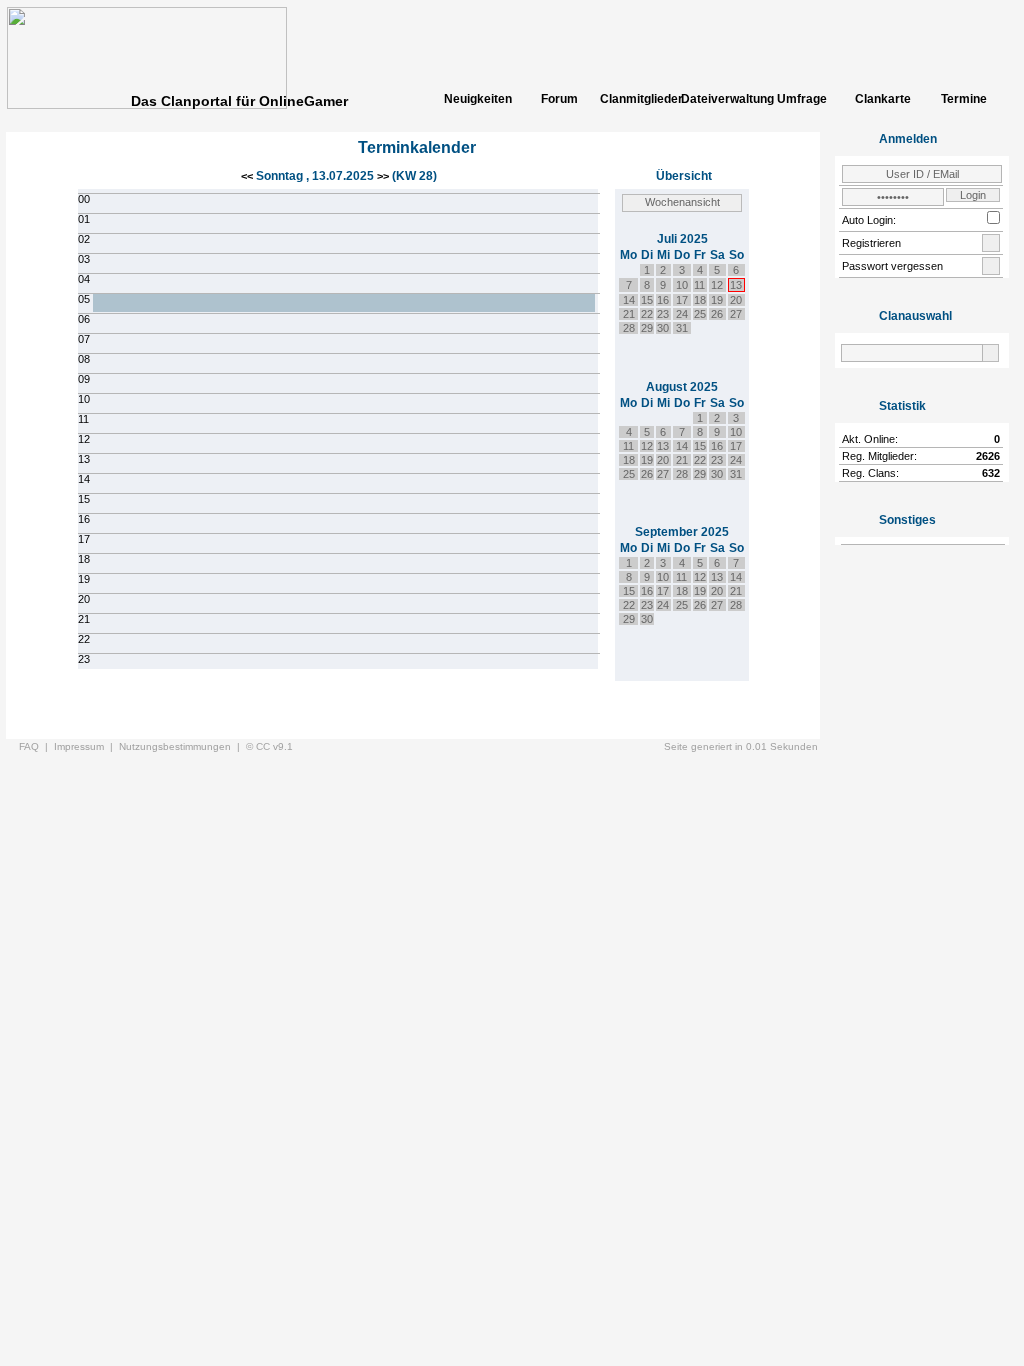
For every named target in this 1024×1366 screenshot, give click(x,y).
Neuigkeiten (478, 99)
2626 (988, 456)
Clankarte (883, 99)
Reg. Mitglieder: (879, 456)
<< (248, 176)
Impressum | (86, 746)
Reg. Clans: (870, 473)
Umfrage (802, 99)
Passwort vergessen (892, 266)
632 (991, 473)
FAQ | (36, 746)
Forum (559, 99)
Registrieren (871, 243)
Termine (964, 99)
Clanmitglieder (640, 99)
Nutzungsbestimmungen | (182, 746)
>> (383, 176)
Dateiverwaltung (721, 99)
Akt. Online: (870, 439)
